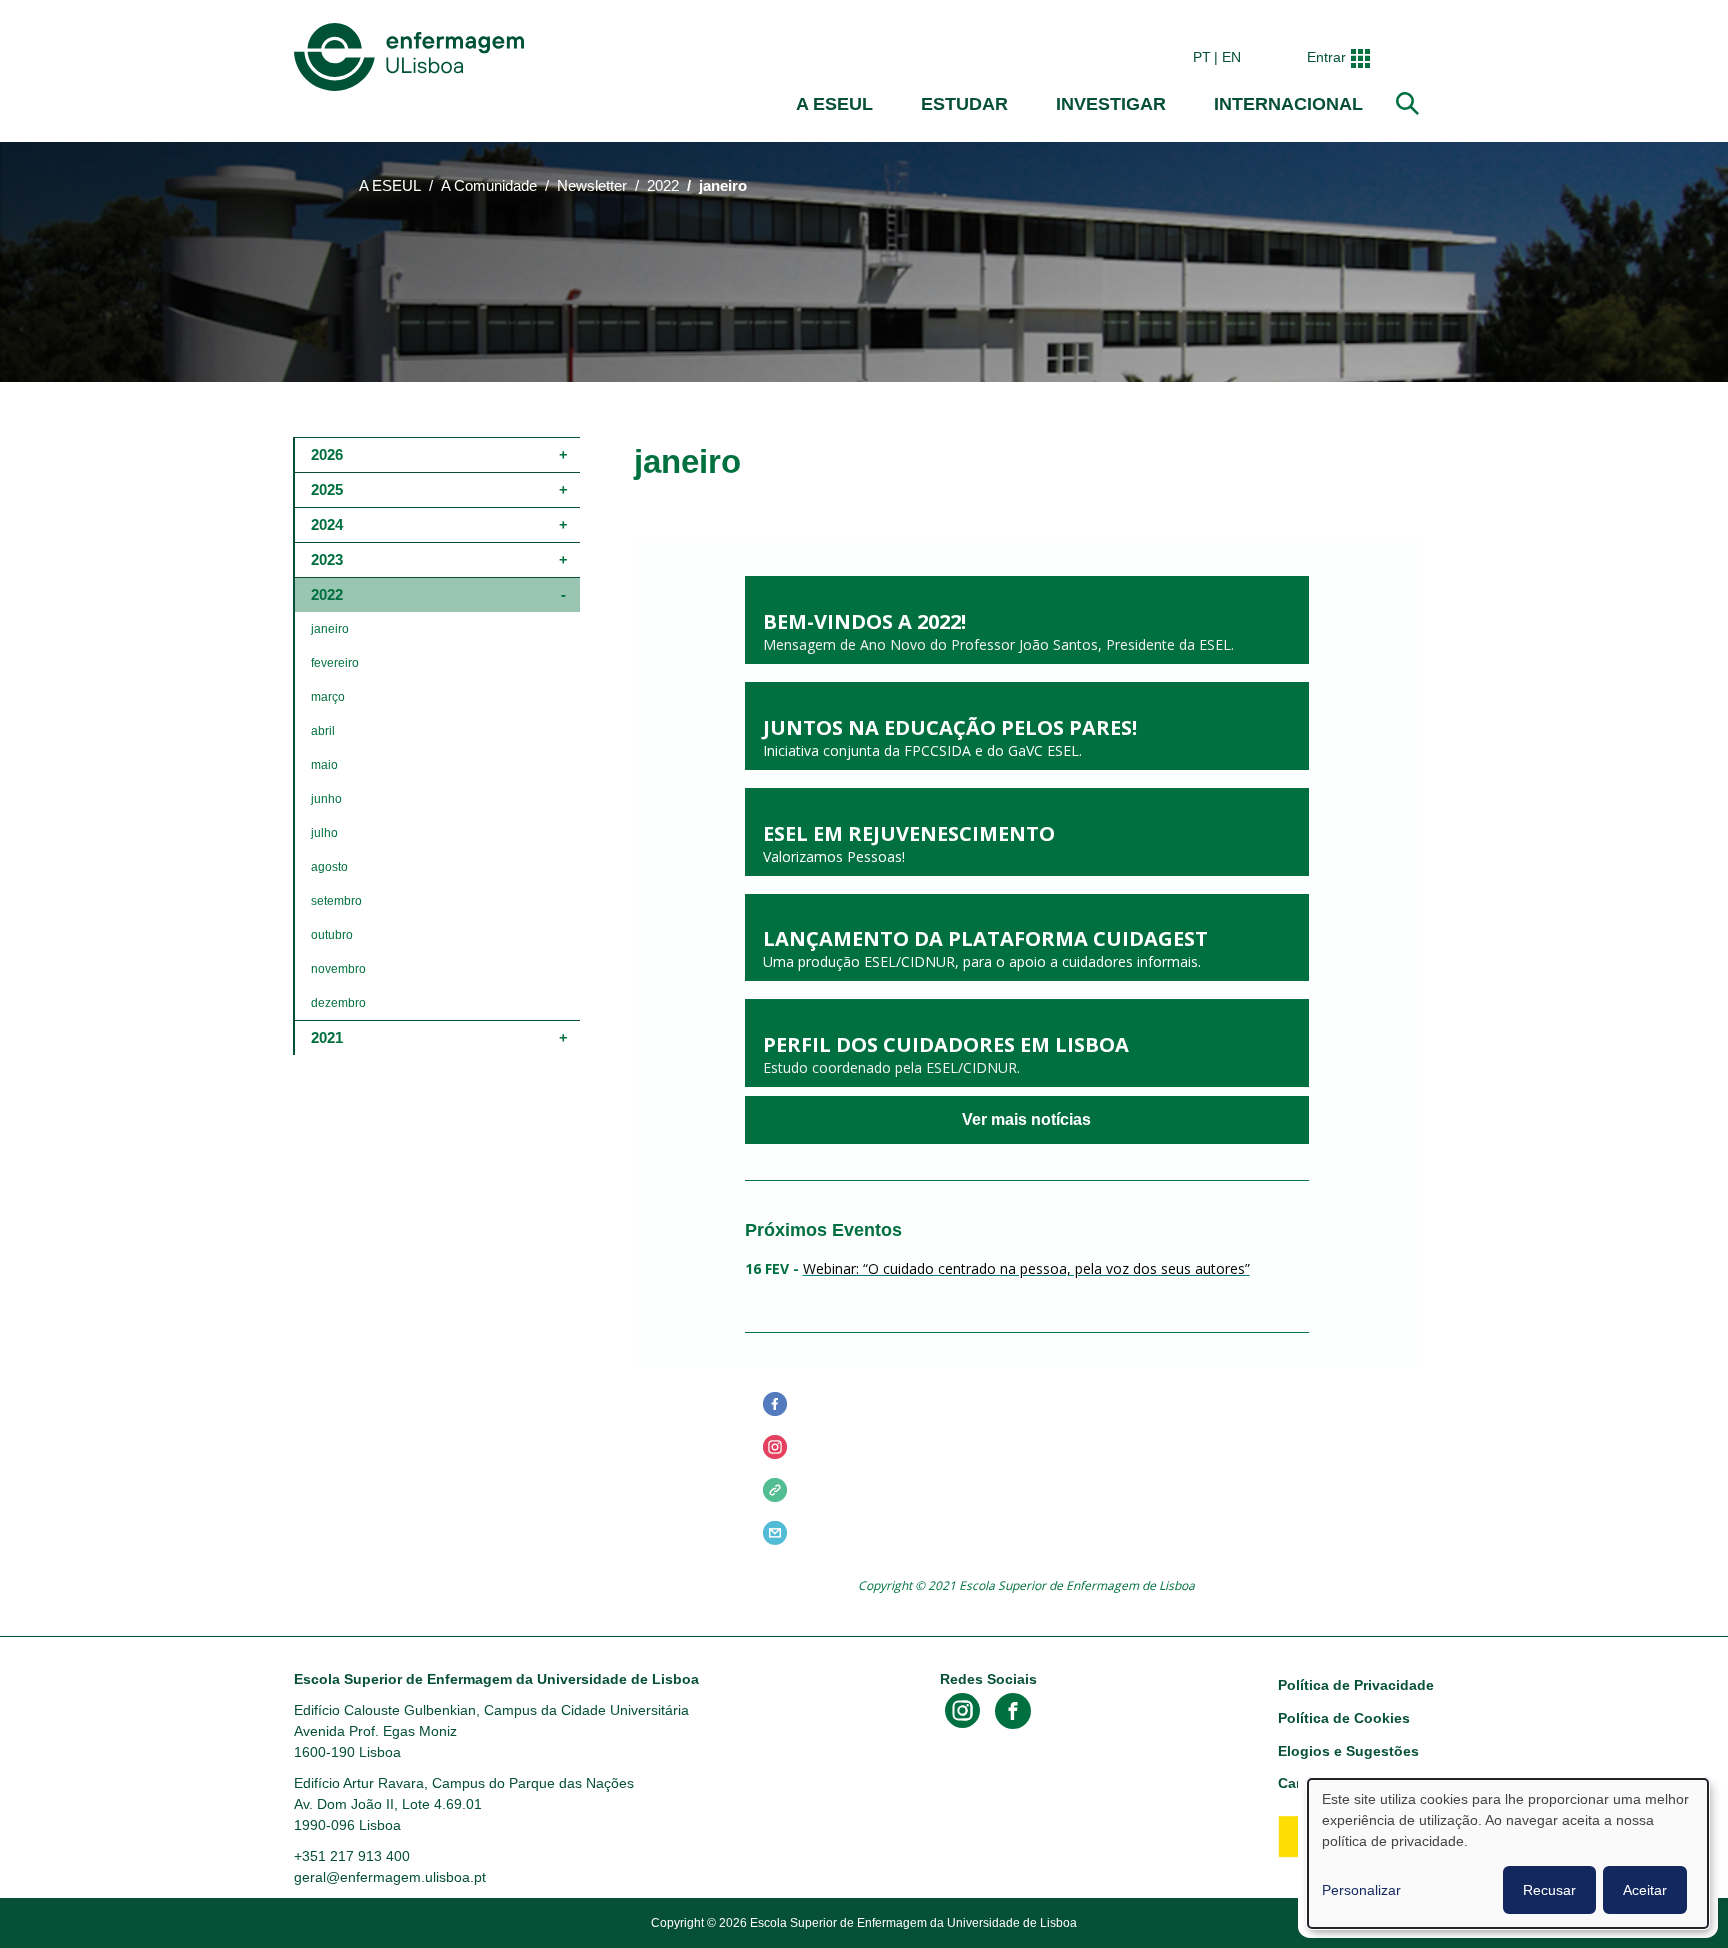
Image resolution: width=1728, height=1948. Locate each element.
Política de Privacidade (1356, 1685)
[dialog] (1508, 1853)
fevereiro (335, 663)
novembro (338, 969)
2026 (327, 454)
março (328, 697)
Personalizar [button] (1361, 1890)
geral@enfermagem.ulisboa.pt (390, 1877)
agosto (329, 867)
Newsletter (592, 186)
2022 (663, 186)
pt (1202, 57)
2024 (327, 524)
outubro (332, 935)
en (1231, 57)
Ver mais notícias (1026, 1120)
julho (324, 833)
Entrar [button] (1326, 57)
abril (323, 731)
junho (326, 799)
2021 (327, 1037)
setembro (336, 901)
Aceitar (1645, 1890)
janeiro (330, 629)
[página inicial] (413, 57)
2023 (327, 559)
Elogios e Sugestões (1348, 1751)
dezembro (338, 1003)
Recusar (1549, 1890)
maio (324, 765)
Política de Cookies (1344, 1718)
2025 (327, 489)
